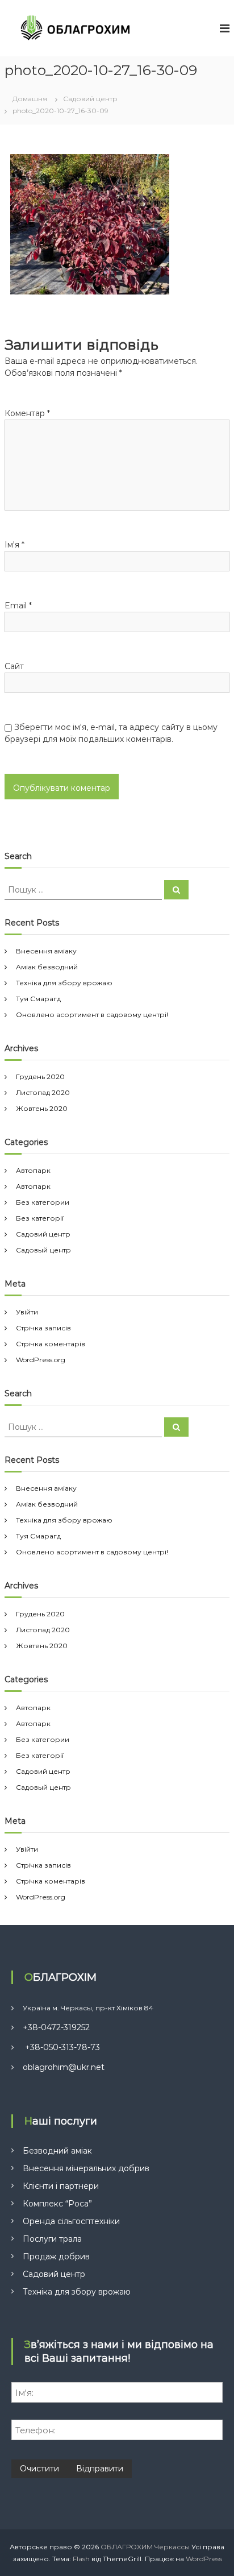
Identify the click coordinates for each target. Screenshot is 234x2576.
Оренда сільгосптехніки (71, 2221)
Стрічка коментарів (51, 1344)
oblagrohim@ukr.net (64, 2067)
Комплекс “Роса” (57, 2204)
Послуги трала (52, 2239)
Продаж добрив (56, 2256)
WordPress (204, 2559)
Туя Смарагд (38, 999)
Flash (81, 2559)
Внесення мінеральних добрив (86, 2168)
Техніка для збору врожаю (64, 983)
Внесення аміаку (46, 951)
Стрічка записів (43, 1328)
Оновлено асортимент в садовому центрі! (92, 1015)
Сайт (14, 666)
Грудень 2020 (40, 1077)
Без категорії (40, 1218)
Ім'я (14, 545)
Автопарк (33, 1170)
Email (18, 605)
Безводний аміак (57, 2151)
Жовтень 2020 (42, 1108)
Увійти (27, 1312)
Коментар (27, 413)
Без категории (43, 1202)
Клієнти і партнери (61, 2186)
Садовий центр (43, 1234)
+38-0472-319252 (56, 2027)
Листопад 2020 (43, 1092)
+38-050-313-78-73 (61, 2047)
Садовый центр (43, 1250)
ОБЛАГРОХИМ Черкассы (145, 2547)
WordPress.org (41, 1360)
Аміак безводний (47, 967)
